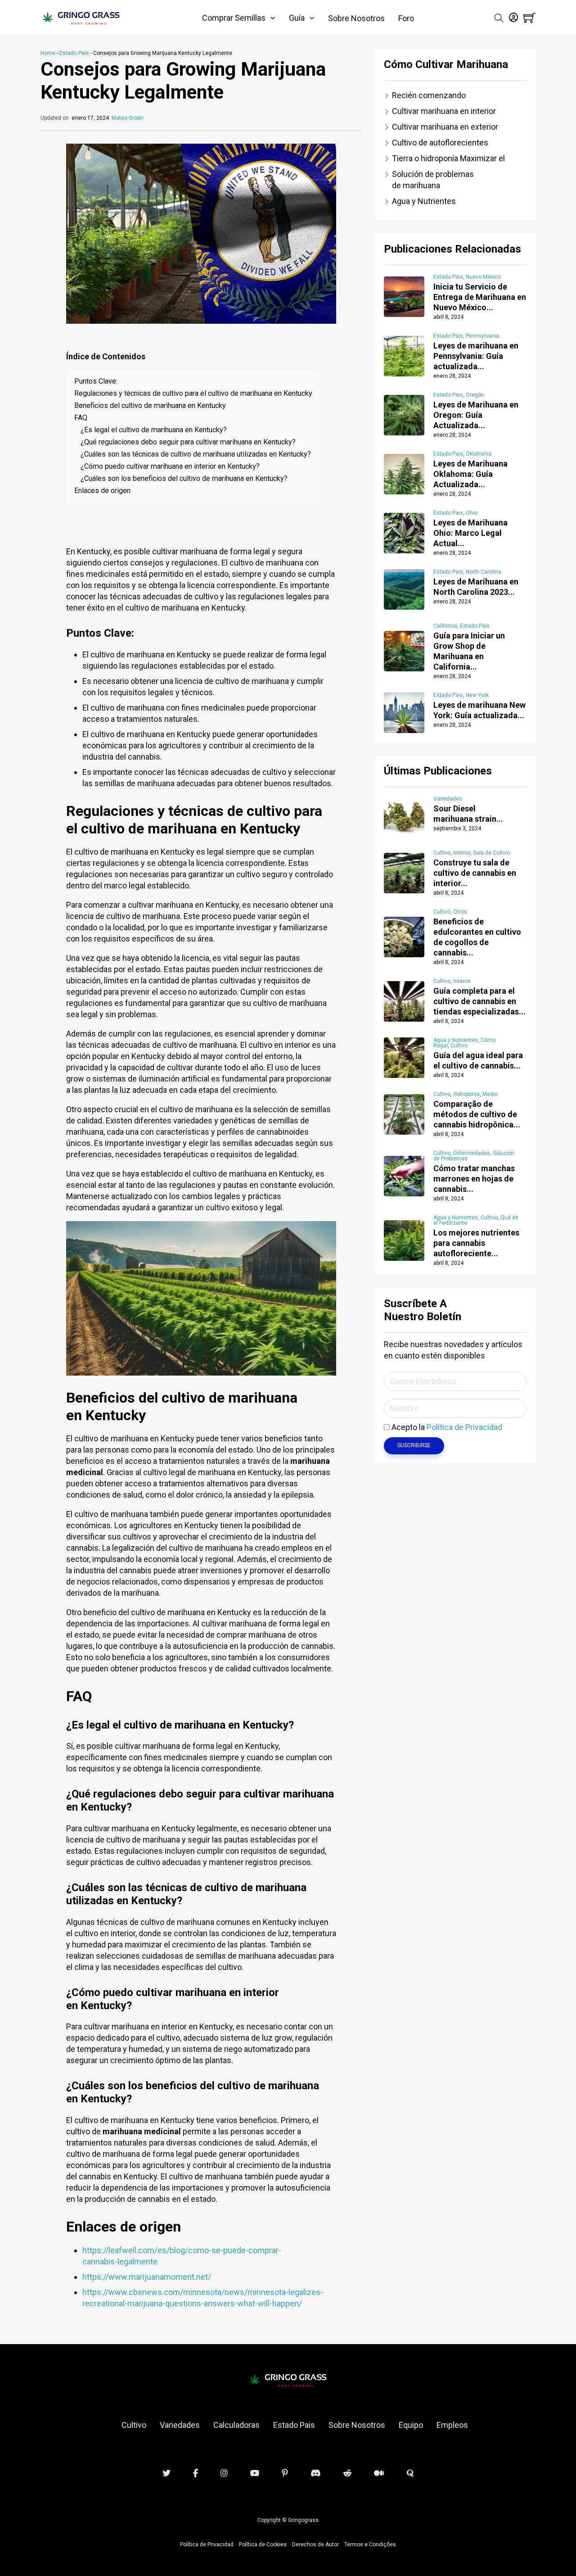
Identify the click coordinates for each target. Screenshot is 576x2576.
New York (477, 695)
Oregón (475, 395)
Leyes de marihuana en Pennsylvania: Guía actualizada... (476, 356)
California (445, 626)
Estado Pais (74, 53)
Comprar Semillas (234, 18)
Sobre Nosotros (356, 18)
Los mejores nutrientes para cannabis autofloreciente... (476, 1243)
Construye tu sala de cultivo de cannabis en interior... (475, 873)
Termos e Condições (370, 2544)
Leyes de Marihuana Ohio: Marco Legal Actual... (470, 533)
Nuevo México (483, 277)
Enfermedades (472, 1153)
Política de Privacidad (464, 1427)
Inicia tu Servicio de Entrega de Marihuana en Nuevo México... (480, 297)
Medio (490, 1094)
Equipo (411, 2425)
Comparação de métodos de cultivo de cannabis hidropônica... (477, 1114)
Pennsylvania (482, 336)
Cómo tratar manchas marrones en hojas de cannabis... (474, 1179)
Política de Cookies (263, 2544)
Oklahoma (479, 454)
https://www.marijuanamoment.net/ (147, 2277)
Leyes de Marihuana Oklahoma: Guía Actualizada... (470, 474)
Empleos (452, 2425)
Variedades (448, 799)
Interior (462, 853)
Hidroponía (466, 1094)
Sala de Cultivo (491, 853)
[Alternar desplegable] (273, 18)
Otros (460, 912)
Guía (297, 18)
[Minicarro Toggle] (529, 18)
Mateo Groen (128, 118)
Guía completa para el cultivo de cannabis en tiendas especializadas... (479, 1001)
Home (48, 53)
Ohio (472, 513)
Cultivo (442, 853)
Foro (406, 18)
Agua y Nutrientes (456, 1040)
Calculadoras (236, 2425)
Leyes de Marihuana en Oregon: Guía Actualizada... (476, 415)
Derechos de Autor (315, 2544)
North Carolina (484, 572)
